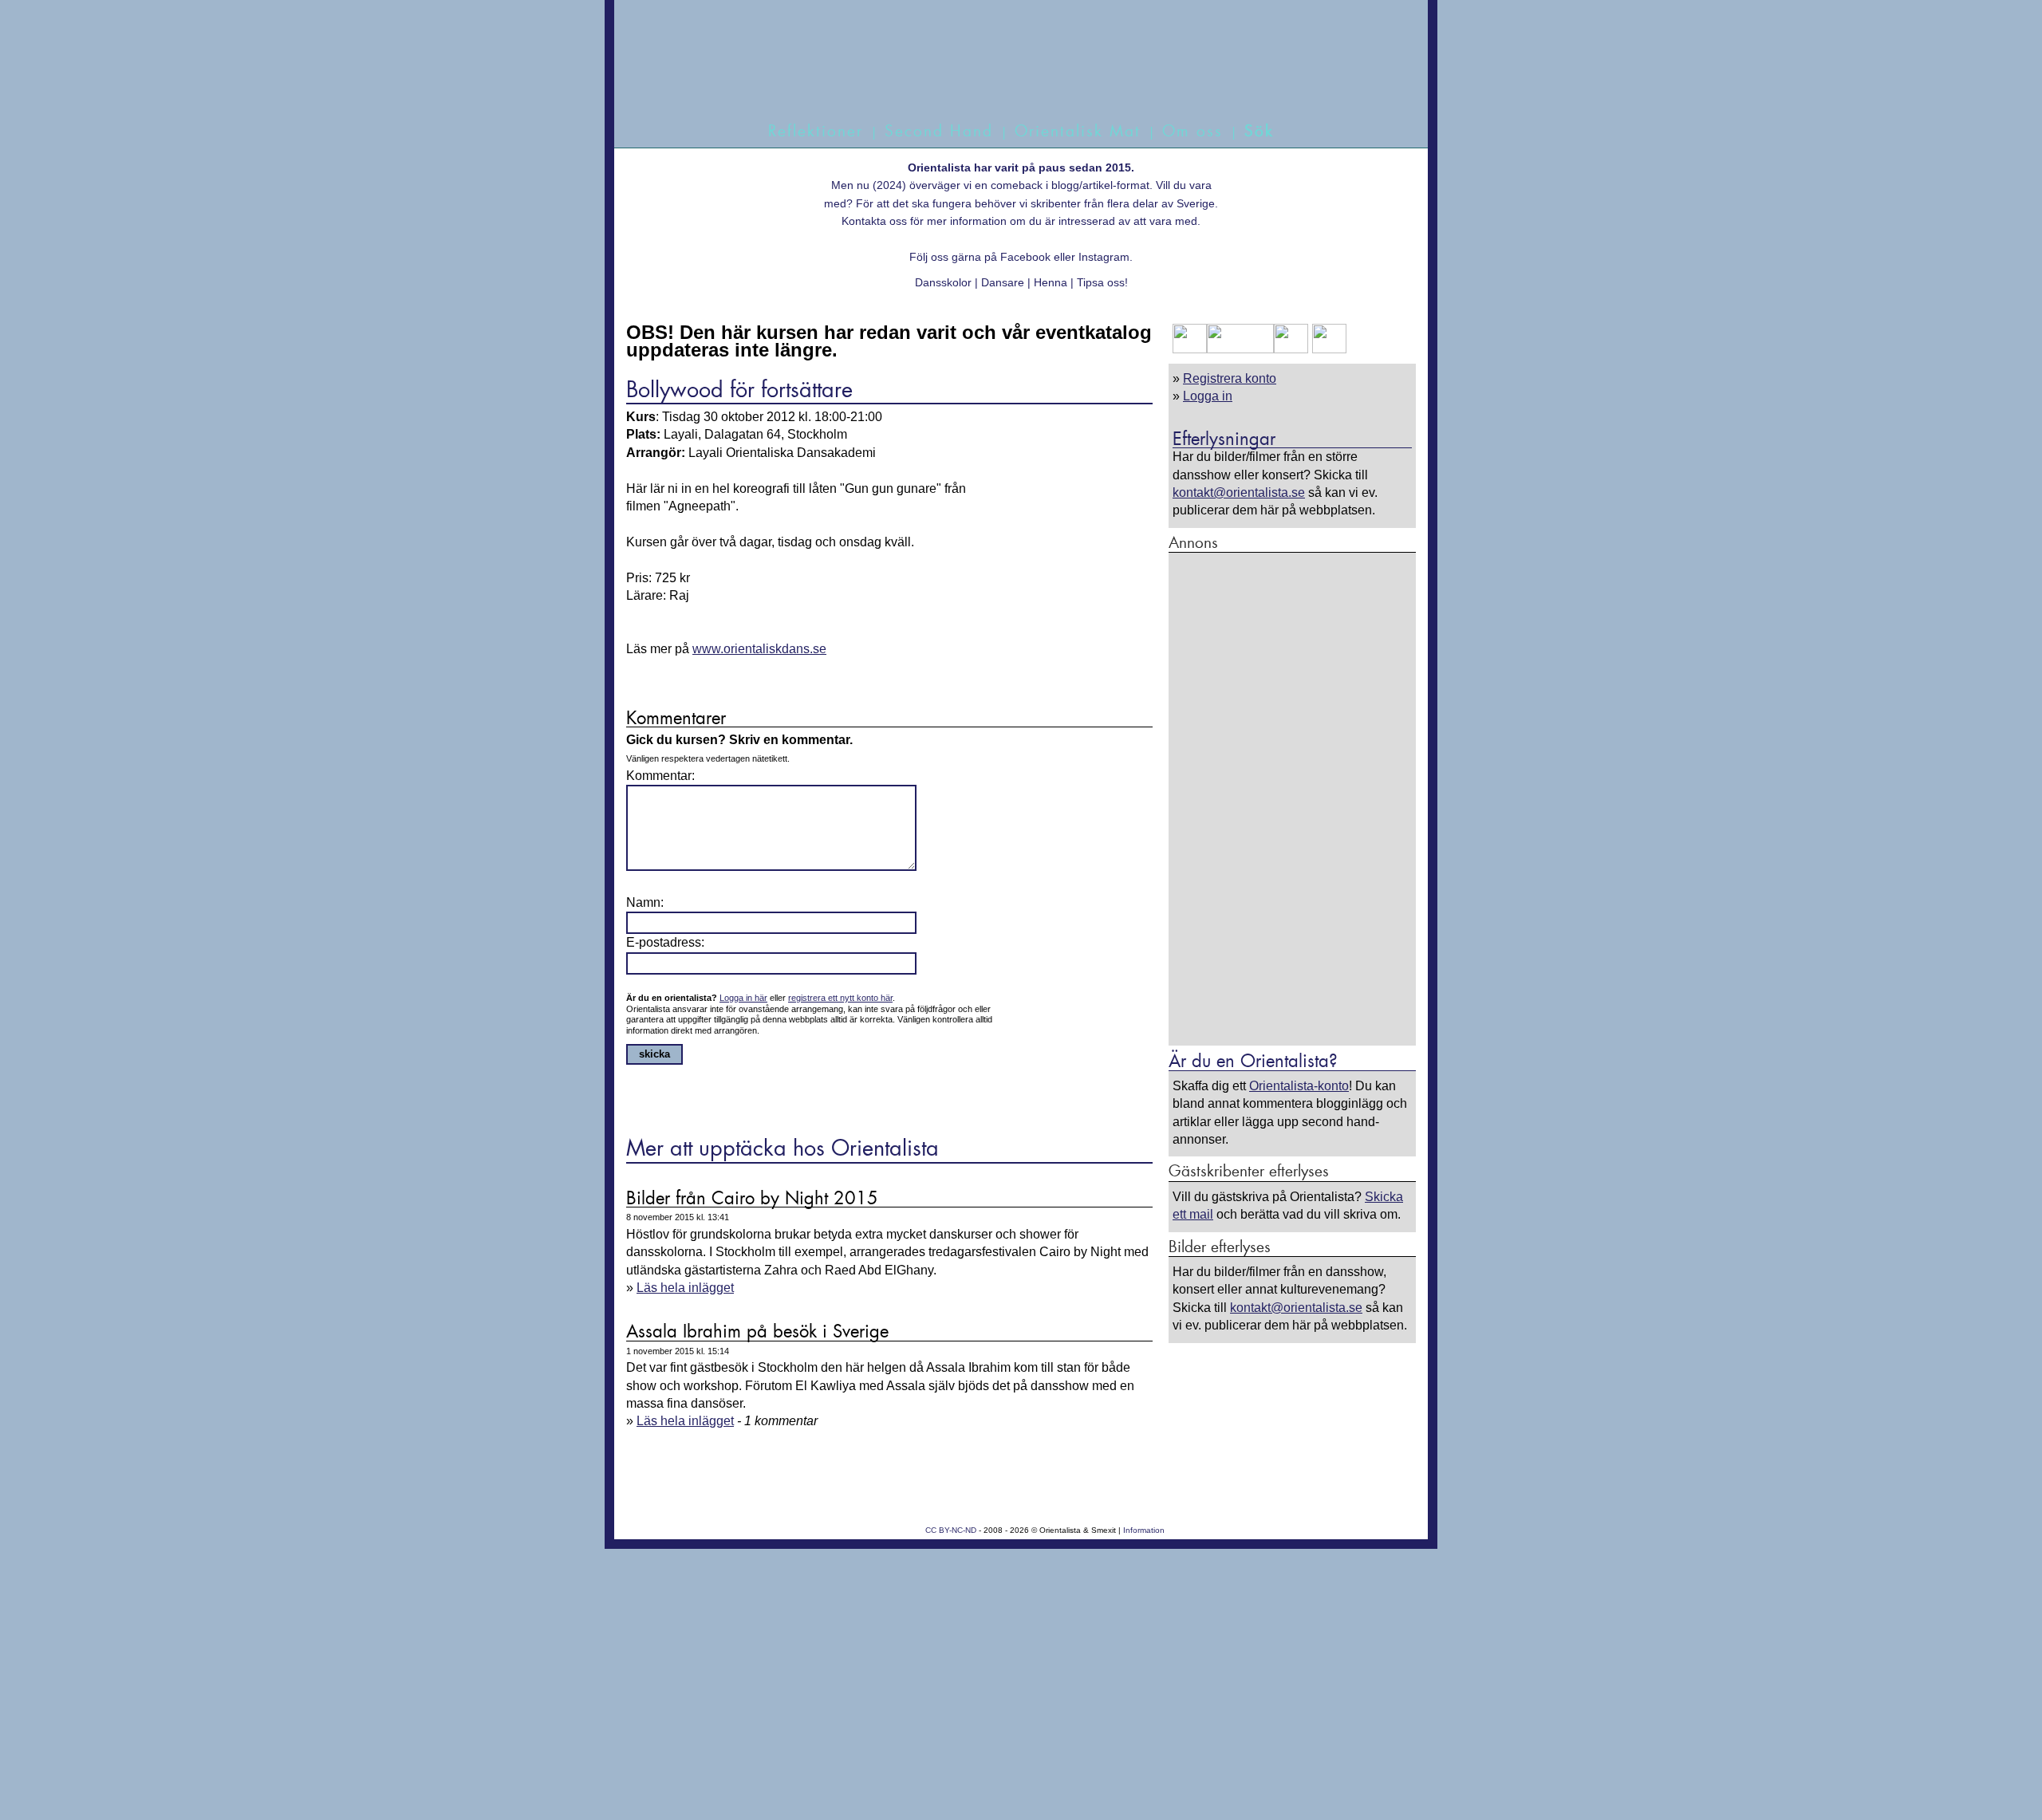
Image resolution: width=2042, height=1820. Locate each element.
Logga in (1208, 396)
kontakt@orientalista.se (1239, 492)
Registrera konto (1230, 378)
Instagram (1104, 257)
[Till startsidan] (1003, 78)
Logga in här (743, 998)
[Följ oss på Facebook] (1190, 349)
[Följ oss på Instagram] (1327, 349)
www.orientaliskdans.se (759, 649)
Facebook (1025, 257)
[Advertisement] (1292, 798)
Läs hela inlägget (685, 1288)
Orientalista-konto (1299, 1086)
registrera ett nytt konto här (840, 998)
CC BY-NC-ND (951, 1530)
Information (1144, 1530)
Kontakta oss (874, 221)
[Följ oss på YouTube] (1240, 349)
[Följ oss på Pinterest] (1291, 349)
